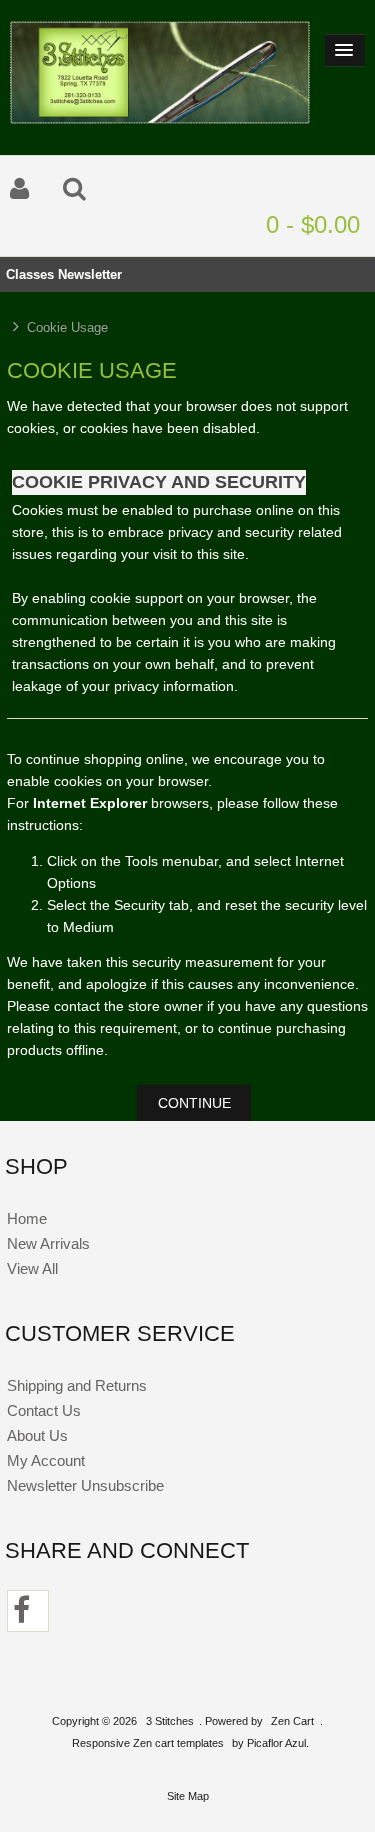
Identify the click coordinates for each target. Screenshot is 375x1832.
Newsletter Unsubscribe (85, 1485)
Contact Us (44, 1410)
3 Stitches (170, 1721)
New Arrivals (48, 1243)
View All (32, 1268)
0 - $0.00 (313, 224)
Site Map (188, 1796)
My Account (46, 1460)
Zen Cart (292, 1721)
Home (27, 1218)
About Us (37, 1435)
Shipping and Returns (77, 1385)
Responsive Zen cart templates (148, 1743)
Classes (30, 274)
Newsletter (90, 274)
